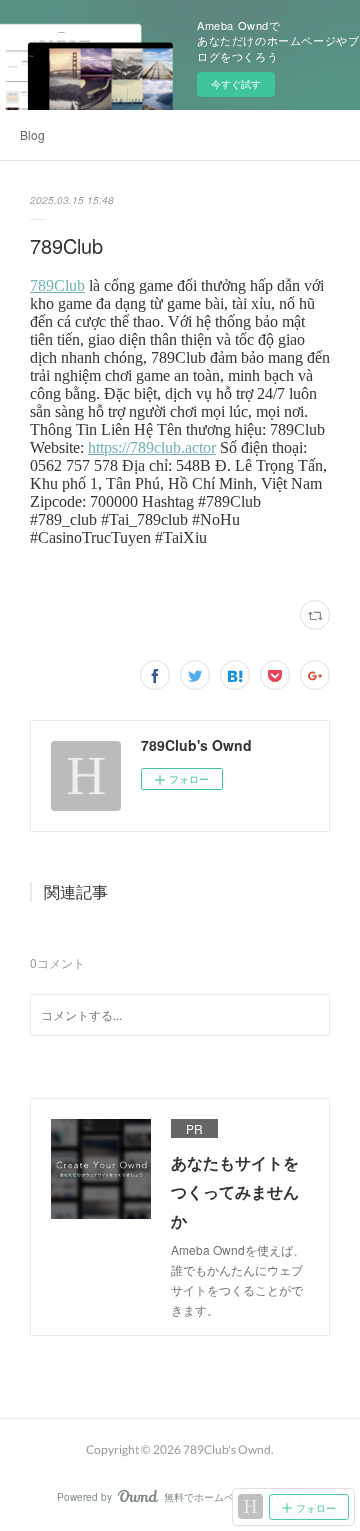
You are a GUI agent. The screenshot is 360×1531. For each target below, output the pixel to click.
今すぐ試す (236, 84)
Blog (32, 134)
